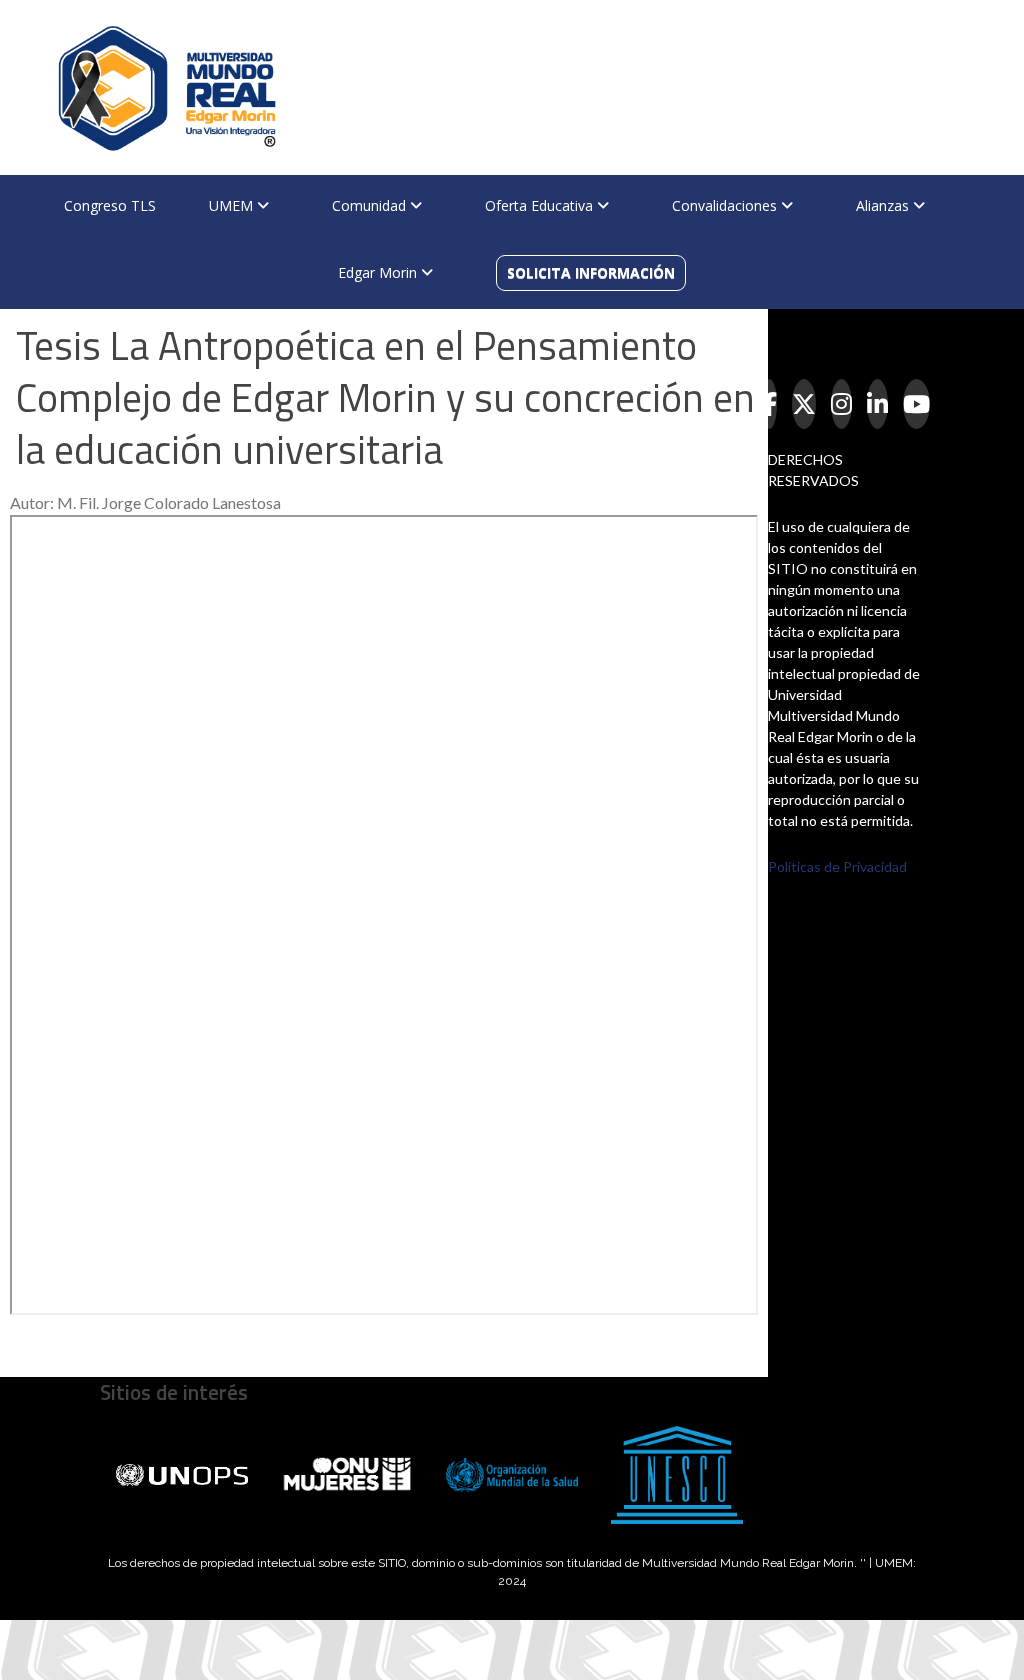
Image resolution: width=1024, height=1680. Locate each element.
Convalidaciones (726, 205)
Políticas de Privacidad (837, 866)
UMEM (233, 205)
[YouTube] (916, 404)
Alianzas (884, 205)
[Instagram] (841, 404)
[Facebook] (769, 404)
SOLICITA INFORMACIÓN (591, 272)
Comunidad (371, 205)
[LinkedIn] (877, 404)
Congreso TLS (110, 205)
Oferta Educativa (541, 205)
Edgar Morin (379, 272)
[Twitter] (804, 404)
